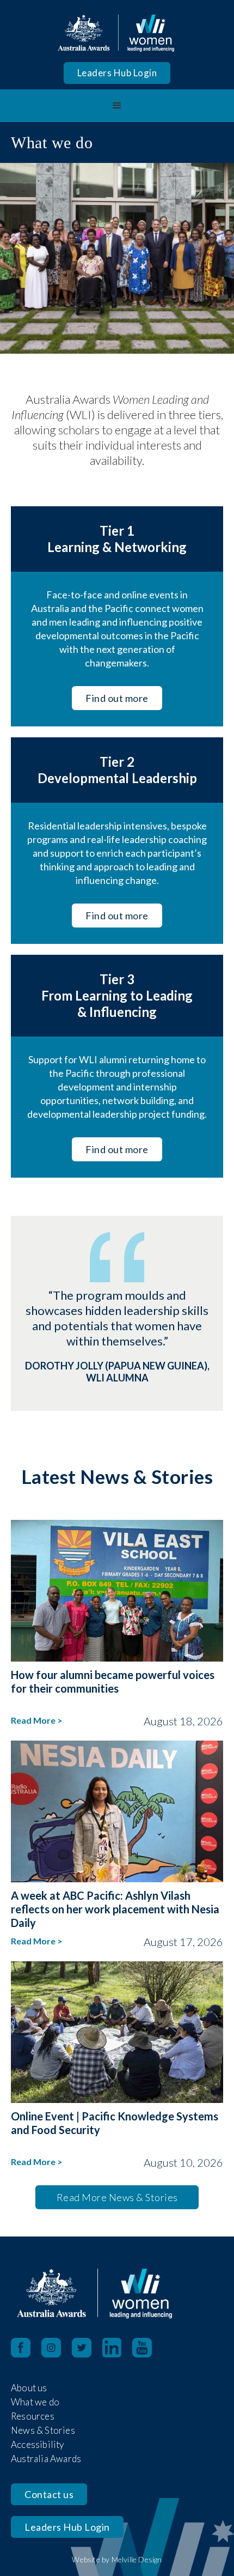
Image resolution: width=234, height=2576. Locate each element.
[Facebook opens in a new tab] (21, 2348)
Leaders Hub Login (117, 73)
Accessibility (38, 2444)
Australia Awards (46, 2459)
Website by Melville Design (117, 2559)
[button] (117, 106)
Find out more (117, 698)
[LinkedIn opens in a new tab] (117, 2348)
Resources (33, 2416)
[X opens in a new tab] (87, 2348)
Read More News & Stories (117, 2197)
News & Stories (43, 2430)
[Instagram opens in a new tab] (57, 2348)
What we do (35, 2402)
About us (29, 2388)
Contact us (49, 2494)
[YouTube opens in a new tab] (147, 2348)
